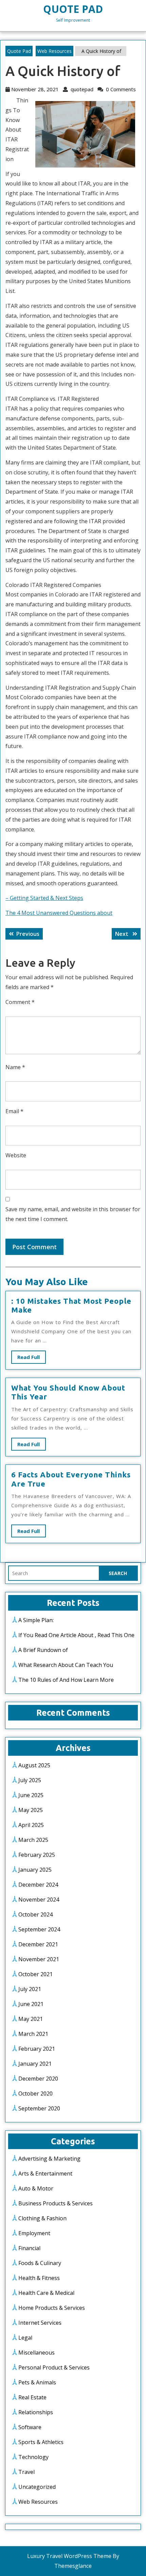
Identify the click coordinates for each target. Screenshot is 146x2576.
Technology (33, 2457)
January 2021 (35, 2064)
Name (15, 1067)
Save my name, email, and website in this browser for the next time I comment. (73, 1214)
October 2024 (35, 1914)
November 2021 (39, 1959)
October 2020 (35, 2093)
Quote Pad (73, 9)
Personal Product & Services (54, 2367)
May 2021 (31, 2019)
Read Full (32, 1359)
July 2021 (30, 1989)
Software (30, 2427)
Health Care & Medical (46, 2293)
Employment (34, 2233)
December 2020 (38, 2079)
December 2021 (38, 1944)
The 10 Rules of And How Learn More (66, 1680)
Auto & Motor (36, 2188)
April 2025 (31, 1825)
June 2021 (31, 2004)
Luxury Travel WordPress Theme (69, 2556)
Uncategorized (37, 2487)
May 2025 (31, 1810)
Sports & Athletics (41, 2442)
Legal (25, 2338)
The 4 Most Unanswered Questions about (59, 913)
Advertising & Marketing (49, 2159)
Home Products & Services (52, 2308)
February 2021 (37, 2049)
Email (14, 1111)
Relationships (36, 2412)
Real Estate (32, 2397)
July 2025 (30, 1780)
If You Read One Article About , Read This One (76, 1635)
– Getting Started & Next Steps (44, 898)
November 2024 (39, 1900)
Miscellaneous (36, 2353)
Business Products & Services (56, 2203)
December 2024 (38, 1885)
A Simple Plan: (36, 1620)
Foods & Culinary (40, 2263)
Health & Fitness (39, 2278)
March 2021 (33, 2034)
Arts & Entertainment (45, 2174)
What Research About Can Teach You (66, 1665)
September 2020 (39, 2108)
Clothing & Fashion (42, 2218)
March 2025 (33, 1840)
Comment (20, 1002)
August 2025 (34, 1765)
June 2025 (31, 1795)
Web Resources (54, 51)
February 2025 (37, 1855)
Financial (29, 2248)
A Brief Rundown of (43, 1650)
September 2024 (39, 1929)
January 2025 (35, 1870)
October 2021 (35, 1974)
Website (16, 1155)
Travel (26, 2472)
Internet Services (40, 2323)
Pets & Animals (37, 2382)
